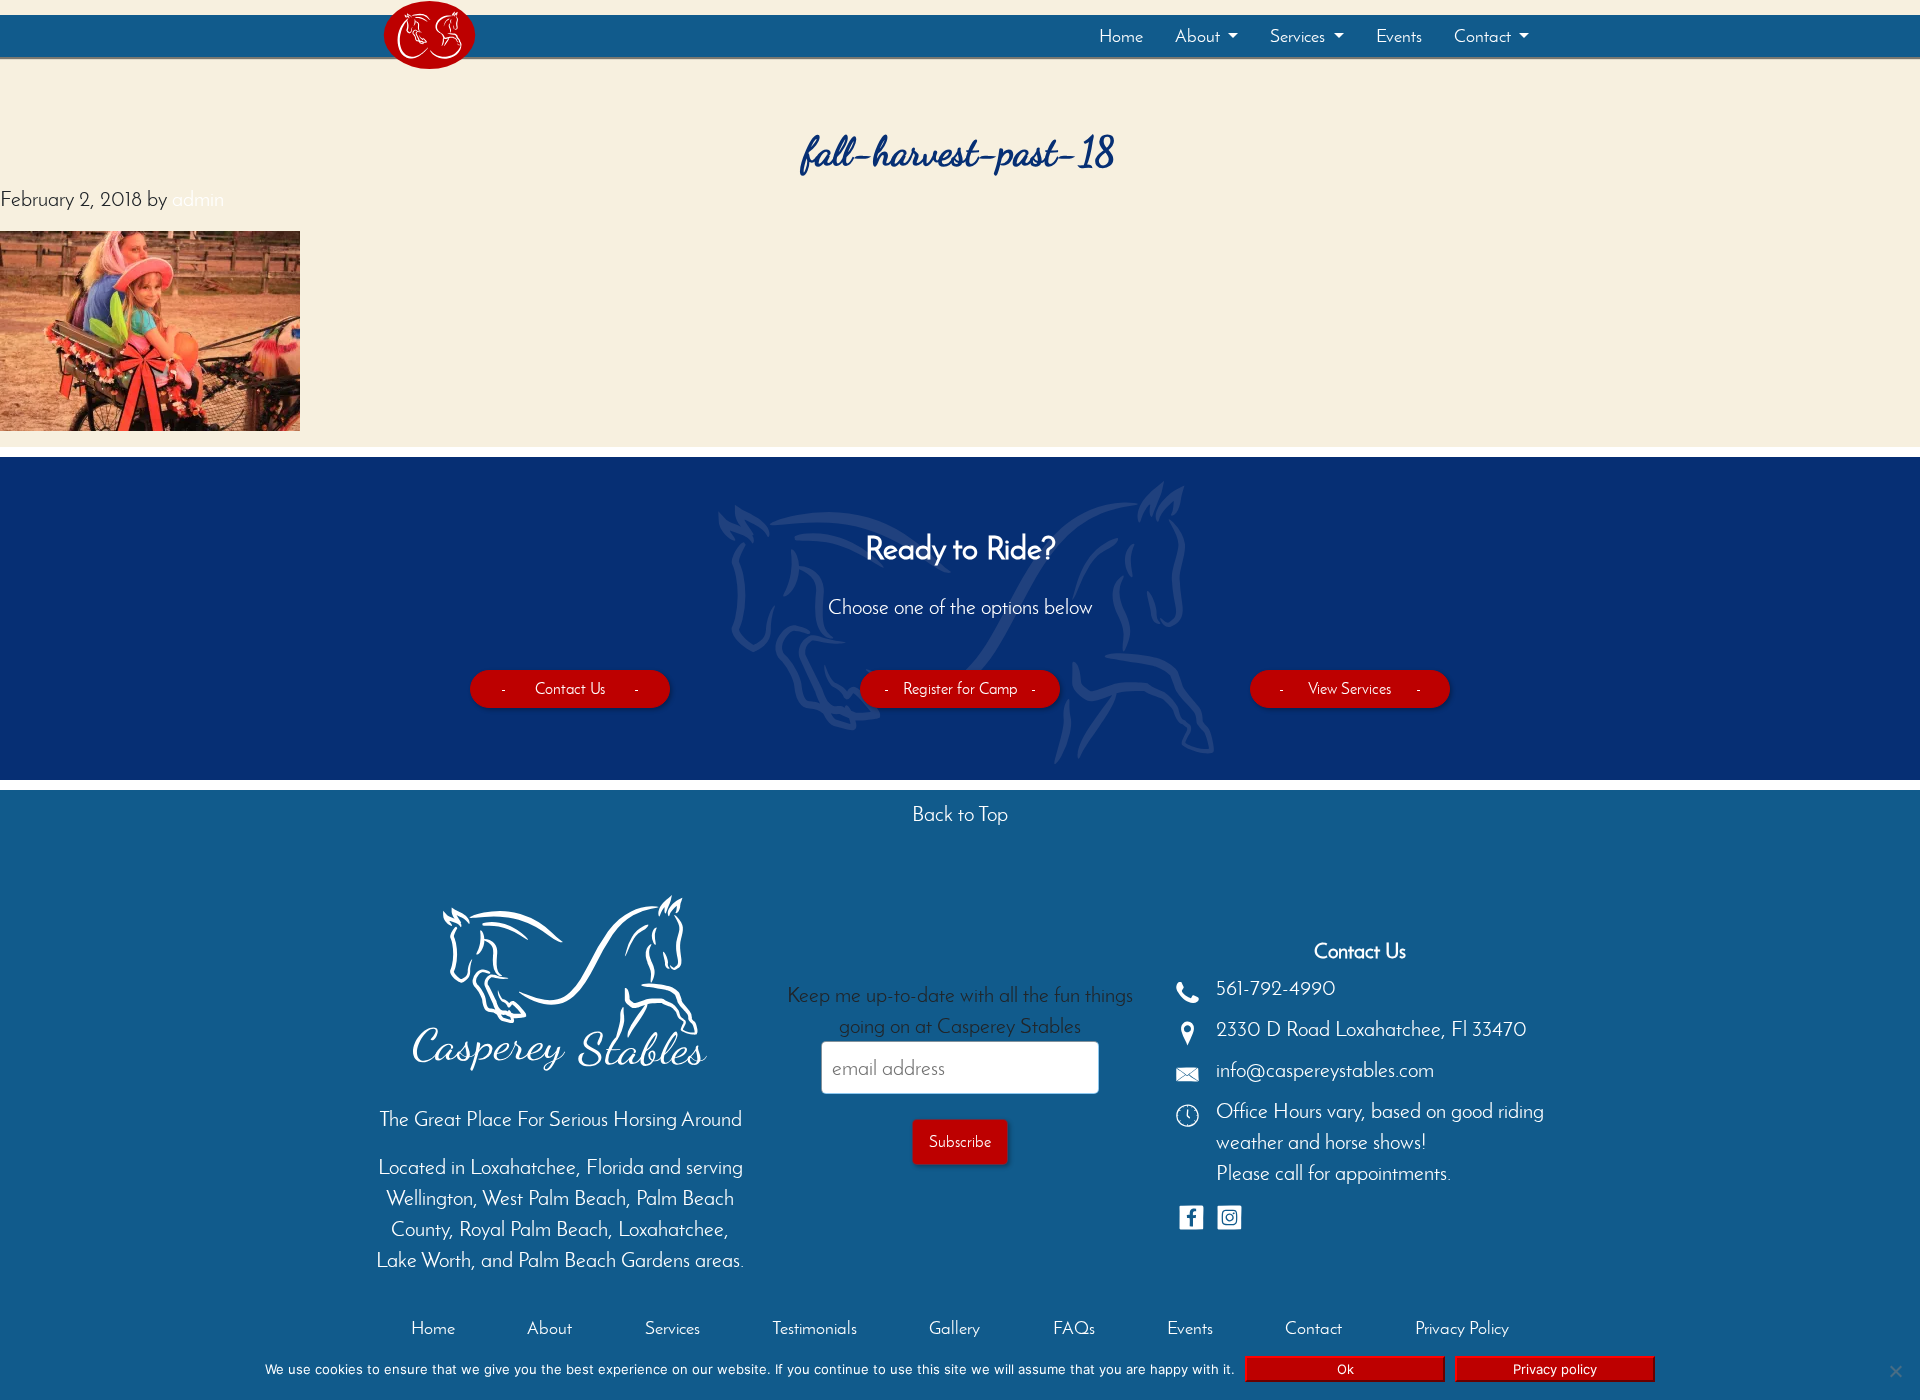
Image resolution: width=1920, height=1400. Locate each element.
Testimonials (814, 1328)
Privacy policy (1555, 1369)
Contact (1484, 36)
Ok (1345, 1369)
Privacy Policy (1462, 1328)
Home (1121, 36)
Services (1299, 36)
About (1199, 36)
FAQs (1074, 1328)
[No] (1895, 1371)
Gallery (954, 1328)
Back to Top (960, 813)
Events (1399, 36)
